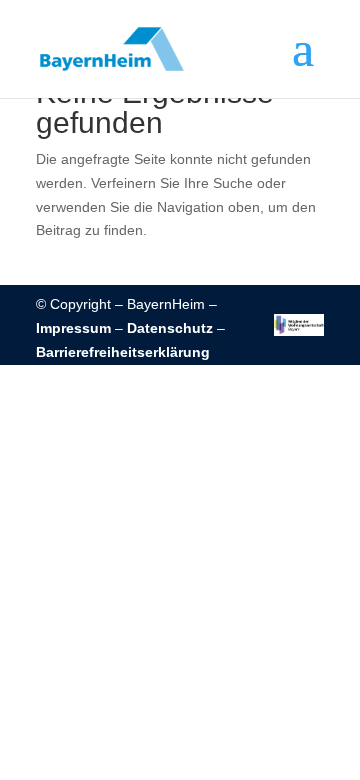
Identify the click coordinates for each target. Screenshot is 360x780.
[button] (308, 61)
